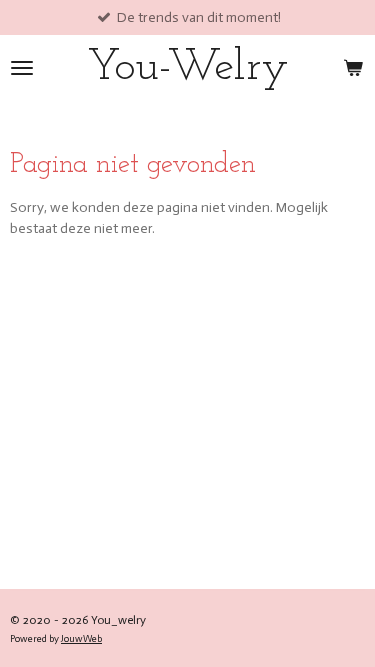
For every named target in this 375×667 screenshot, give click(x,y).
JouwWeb (81, 639)
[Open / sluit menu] (22, 67)
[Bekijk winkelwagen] (353, 67)
